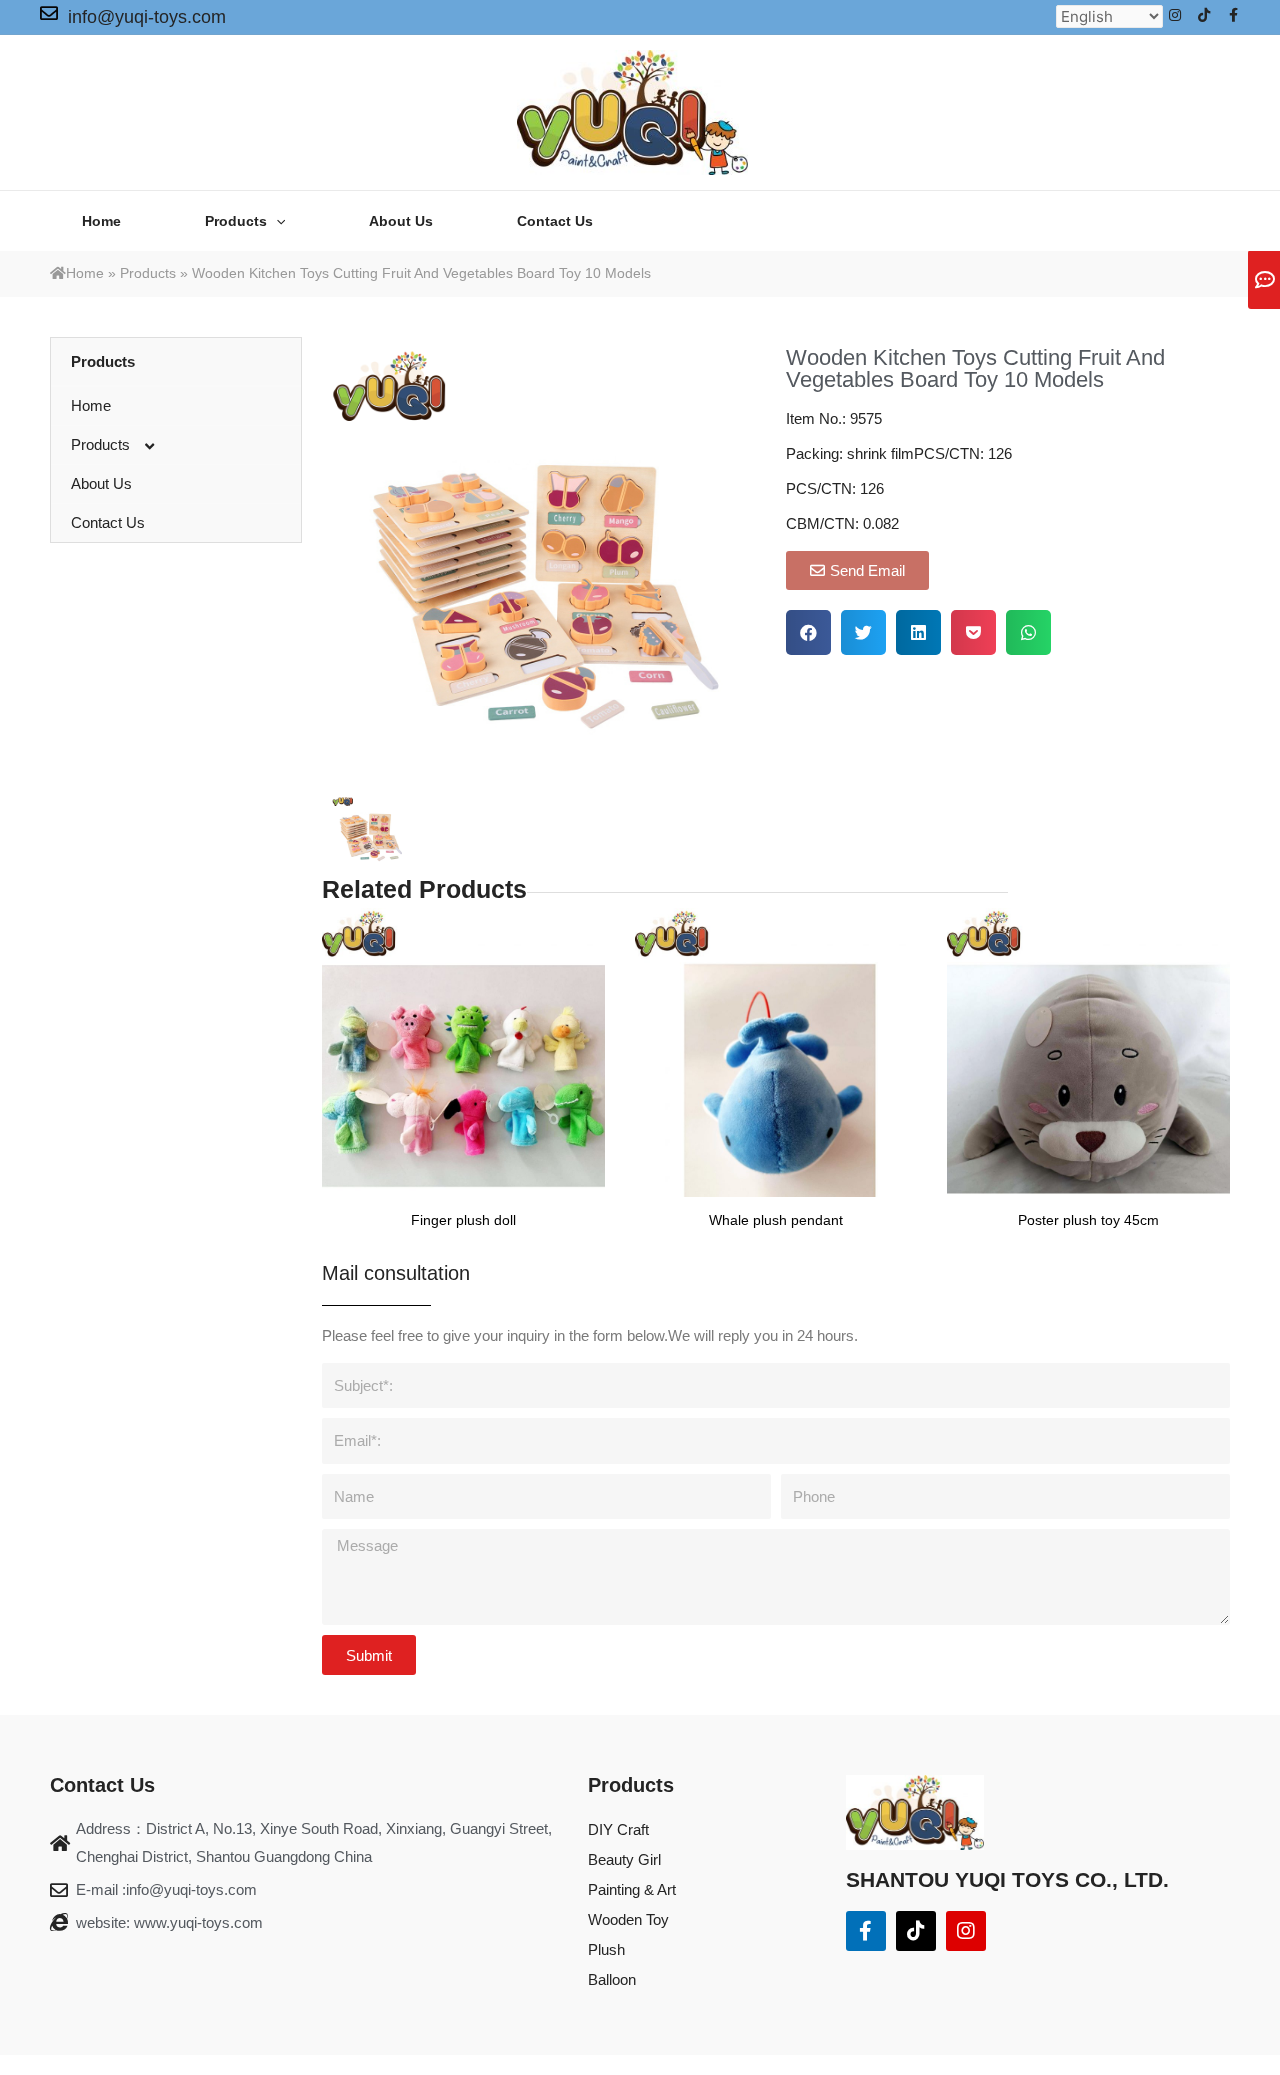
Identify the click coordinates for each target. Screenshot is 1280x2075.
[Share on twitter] (863, 632)
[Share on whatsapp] (1028, 632)
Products (148, 273)
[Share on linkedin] (918, 632)
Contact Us (108, 522)
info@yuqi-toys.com (147, 17)
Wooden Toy (628, 1919)
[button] (857, 570)
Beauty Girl (624, 1859)
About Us (101, 483)
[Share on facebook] (808, 632)
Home (85, 273)
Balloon (612, 1979)
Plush (606, 1949)
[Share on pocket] (973, 632)
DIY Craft (618, 1829)
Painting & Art (632, 1889)
